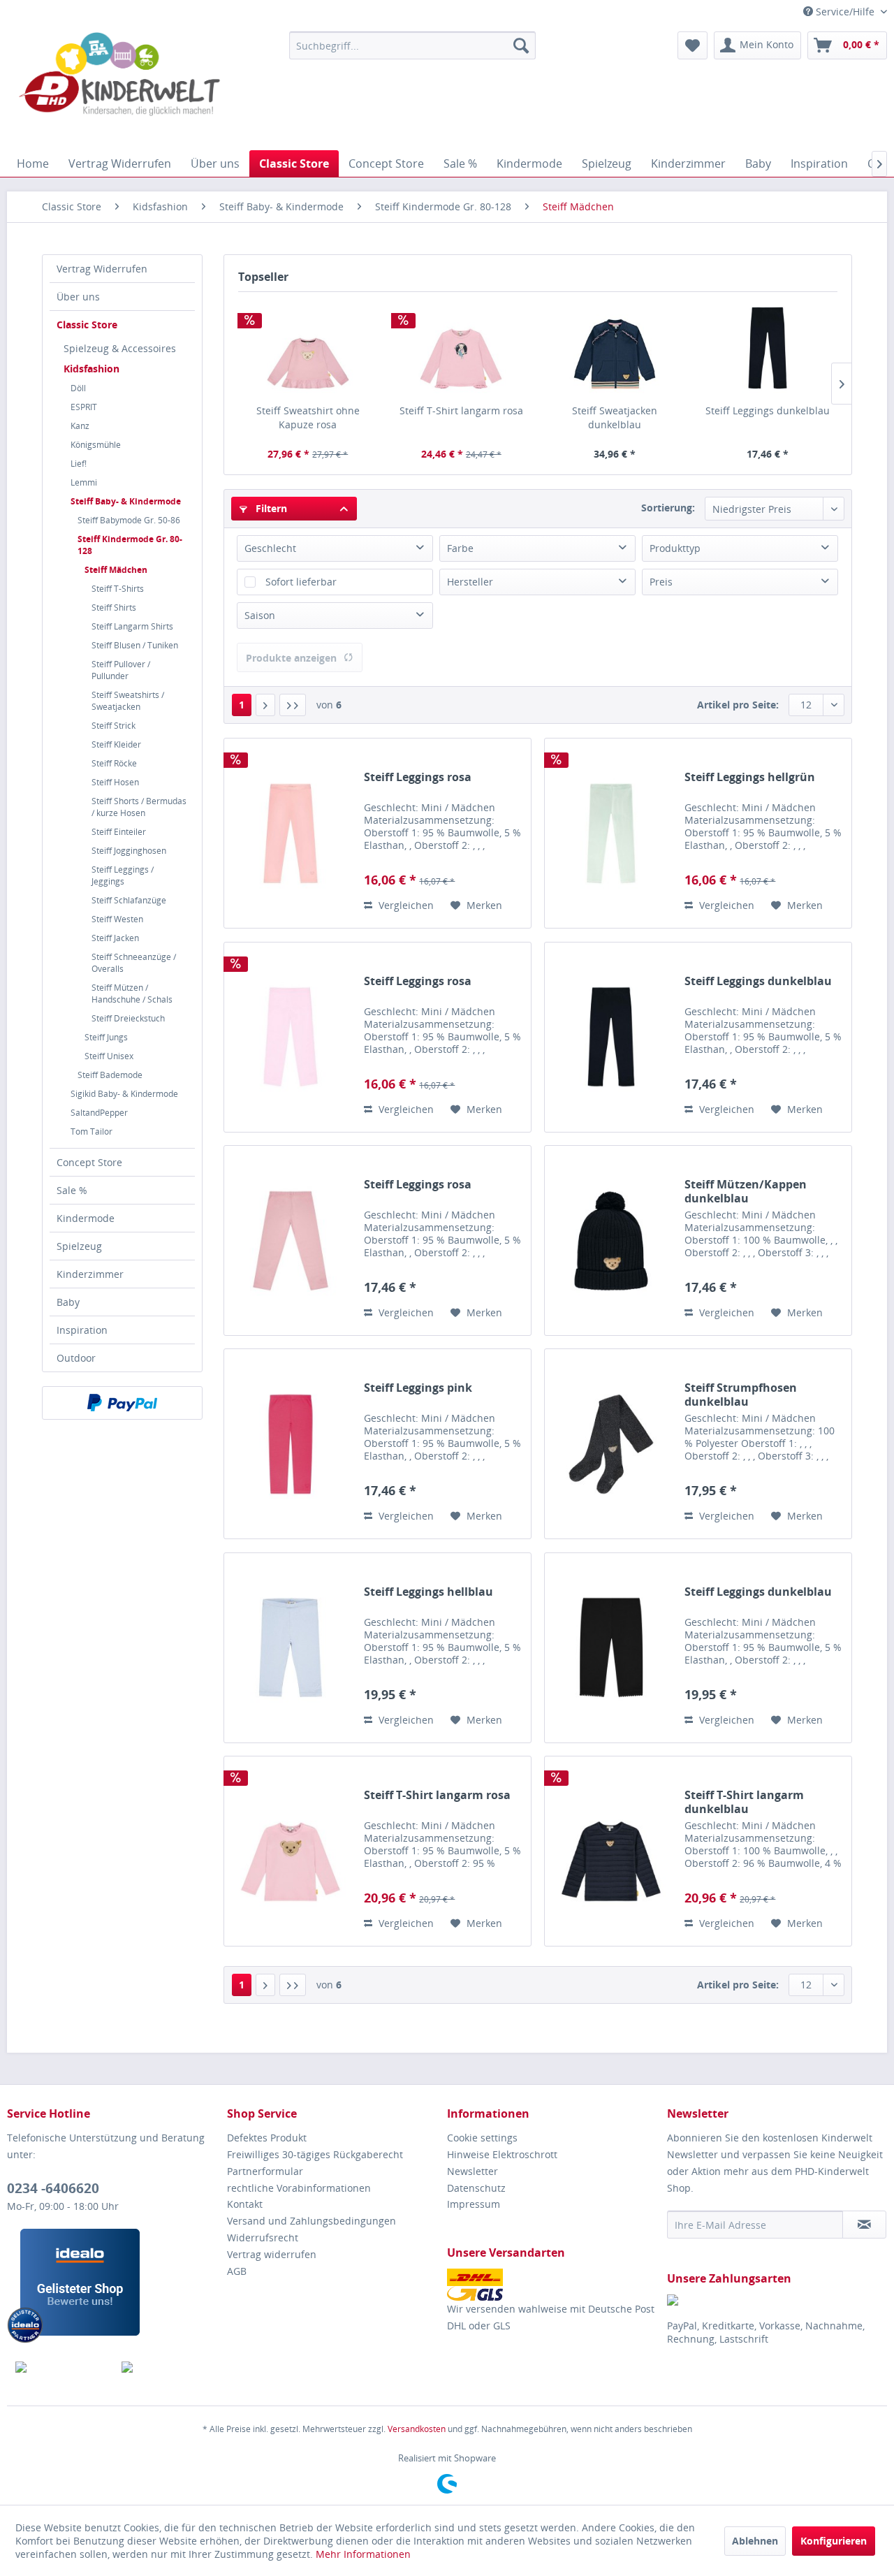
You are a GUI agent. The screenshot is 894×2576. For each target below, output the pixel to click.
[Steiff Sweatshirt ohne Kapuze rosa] (308, 348)
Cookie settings (482, 2138)
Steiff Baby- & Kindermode (126, 501)
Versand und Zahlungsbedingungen (312, 2221)
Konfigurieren (834, 2541)
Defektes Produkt (267, 2138)
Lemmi (84, 482)
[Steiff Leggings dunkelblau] (768, 348)
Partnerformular (265, 2171)
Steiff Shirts (114, 607)
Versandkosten (417, 2429)
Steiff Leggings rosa (418, 777)
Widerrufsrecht (263, 2237)
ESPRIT (84, 407)
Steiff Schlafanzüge (129, 900)
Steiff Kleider (116, 744)
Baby (68, 1302)
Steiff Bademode (110, 1075)
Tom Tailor (91, 1131)
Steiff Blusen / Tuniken (135, 645)
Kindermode (86, 1218)
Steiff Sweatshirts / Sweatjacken (128, 701)
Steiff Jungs (106, 1037)
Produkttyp (675, 548)
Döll (78, 388)
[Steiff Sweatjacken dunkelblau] (615, 348)
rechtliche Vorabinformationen (299, 2188)
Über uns (78, 297)
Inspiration (82, 1330)
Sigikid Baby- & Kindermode (124, 1094)
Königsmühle (96, 445)
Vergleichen (405, 905)
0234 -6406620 (53, 2188)
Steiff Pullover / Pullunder (121, 670)
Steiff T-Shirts (118, 589)
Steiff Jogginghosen (129, 851)
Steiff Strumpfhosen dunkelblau (741, 1395)
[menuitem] (412, 45)
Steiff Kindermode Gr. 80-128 (130, 545)
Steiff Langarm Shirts (132, 626)
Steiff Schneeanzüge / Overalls (134, 963)
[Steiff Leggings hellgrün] (611, 833)
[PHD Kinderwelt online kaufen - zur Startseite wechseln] (119, 87)
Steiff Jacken (115, 938)
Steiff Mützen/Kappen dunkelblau (746, 1191)
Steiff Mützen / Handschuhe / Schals (132, 994)
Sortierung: (668, 508)
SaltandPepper (99, 1113)
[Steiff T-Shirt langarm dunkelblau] (611, 1851)
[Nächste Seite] (265, 705)
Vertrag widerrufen (272, 2254)
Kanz (80, 426)
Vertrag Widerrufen (102, 269)
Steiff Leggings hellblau (428, 1592)
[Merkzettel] (693, 45)
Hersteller (470, 582)
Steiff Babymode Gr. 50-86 (129, 520)
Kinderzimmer (90, 1274)
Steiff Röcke (114, 763)
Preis (661, 582)
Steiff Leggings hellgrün (750, 777)
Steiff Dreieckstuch (128, 1018)
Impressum (474, 2204)
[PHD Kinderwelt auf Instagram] (167, 2367)
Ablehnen (755, 2541)
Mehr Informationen (363, 2554)
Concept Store (89, 1162)
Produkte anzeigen (291, 658)
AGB (237, 2271)
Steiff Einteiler (119, 832)
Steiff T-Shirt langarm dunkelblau (744, 1802)
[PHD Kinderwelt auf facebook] (60, 2367)
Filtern (270, 508)
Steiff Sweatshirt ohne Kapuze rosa (308, 417)
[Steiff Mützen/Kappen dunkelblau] (611, 1240)
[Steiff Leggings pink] (291, 1444)
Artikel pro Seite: (738, 705)
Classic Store (87, 325)
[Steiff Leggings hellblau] (291, 1648)
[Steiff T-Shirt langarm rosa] (462, 348)
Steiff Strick (113, 726)
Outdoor (76, 1358)
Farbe (460, 548)
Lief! (79, 464)
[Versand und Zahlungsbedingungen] (554, 2285)
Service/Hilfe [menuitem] (845, 12)
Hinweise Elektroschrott (502, 2154)
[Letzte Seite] (293, 705)
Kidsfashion (91, 369)
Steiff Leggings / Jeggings (123, 875)
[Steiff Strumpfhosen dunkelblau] (611, 1444)
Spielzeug (79, 1246)
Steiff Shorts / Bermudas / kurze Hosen (139, 807)
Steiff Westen (117, 919)
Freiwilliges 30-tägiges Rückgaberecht (315, 2154)
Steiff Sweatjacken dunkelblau (615, 417)
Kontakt (245, 2204)
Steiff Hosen (115, 782)
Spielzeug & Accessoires (120, 348)
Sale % (72, 1190)
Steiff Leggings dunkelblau (768, 410)
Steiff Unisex (109, 1056)
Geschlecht (270, 548)
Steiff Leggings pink (418, 1388)
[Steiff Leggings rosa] (291, 833)
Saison (260, 615)
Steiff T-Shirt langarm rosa (461, 410)
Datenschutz (476, 2188)
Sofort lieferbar (301, 582)
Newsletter (472, 2171)
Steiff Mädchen (116, 570)
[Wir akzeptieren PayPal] (122, 1403)
